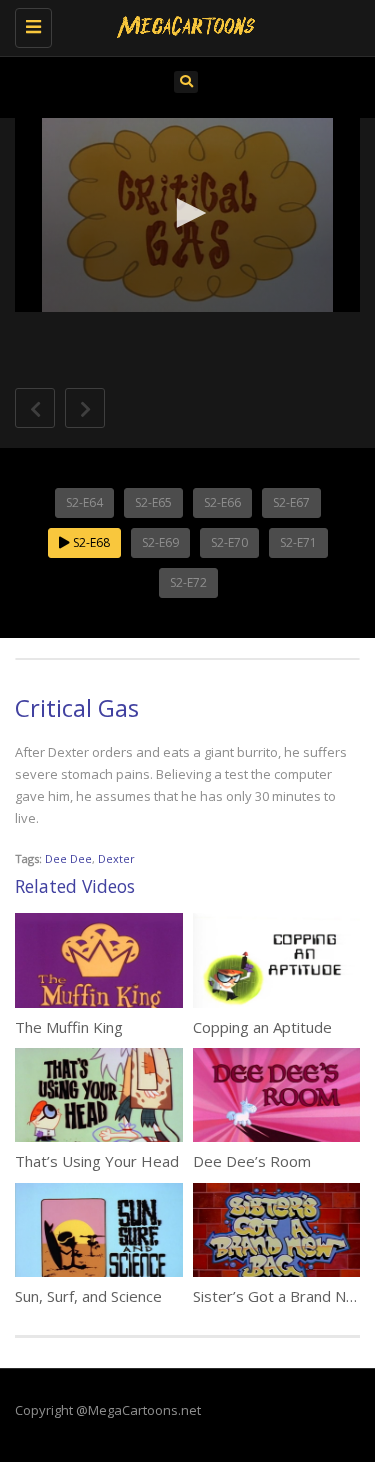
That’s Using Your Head (97, 1161)
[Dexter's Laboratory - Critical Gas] (182, 25)
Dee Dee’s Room (252, 1161)
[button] (188, 213)
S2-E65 (153, 502)
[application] (187, 215)
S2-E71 (298, 542)
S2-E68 (90, 542)
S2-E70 (229, 542)
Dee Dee (68, 858)
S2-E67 (291, 502)
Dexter (116, 858)
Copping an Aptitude (262, 1027)
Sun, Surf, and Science (88, 1296)
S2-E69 (160, 542)
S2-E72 (188, 582)
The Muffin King (69, 1027)
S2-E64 (84, 502)
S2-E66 (222, 502)
